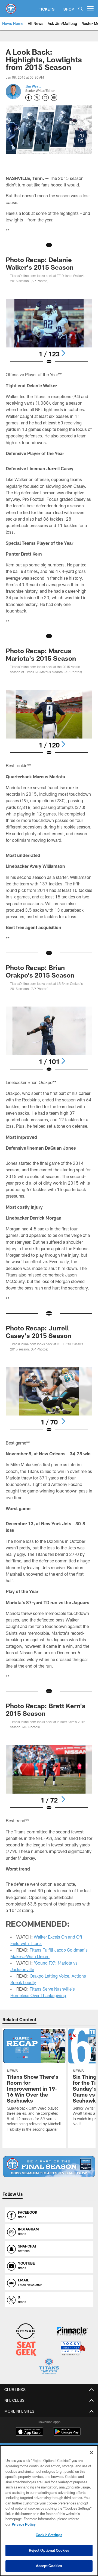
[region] (49, 2511)
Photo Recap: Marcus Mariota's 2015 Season (41, 654)
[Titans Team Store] (49, 2367)
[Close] (91, 2453)
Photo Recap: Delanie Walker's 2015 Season (40, 263)
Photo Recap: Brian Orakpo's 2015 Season (40, 971)
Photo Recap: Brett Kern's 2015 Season (46, 1709)
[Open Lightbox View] (49, 332)
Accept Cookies (49, 2566)
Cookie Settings (49, 2535)
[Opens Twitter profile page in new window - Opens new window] (37, 98)
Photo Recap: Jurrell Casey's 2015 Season (39, 1332)
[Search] (81, 9)
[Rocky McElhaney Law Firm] (73, 2349)
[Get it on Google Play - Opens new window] (67, 2434)
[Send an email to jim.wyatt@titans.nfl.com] (54, 98)
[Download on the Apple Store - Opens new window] (29, 2432)
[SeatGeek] (26, 2349)
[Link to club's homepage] (11, 7)
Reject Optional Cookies (49, 2550)
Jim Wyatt (33, 86)
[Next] (63, 353)
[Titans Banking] (72, 2332)
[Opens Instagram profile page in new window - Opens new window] (45, 98)
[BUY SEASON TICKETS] (49, 2167)
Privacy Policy (24, 2524)
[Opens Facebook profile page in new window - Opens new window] (29, 98)
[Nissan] (26, 2332)
